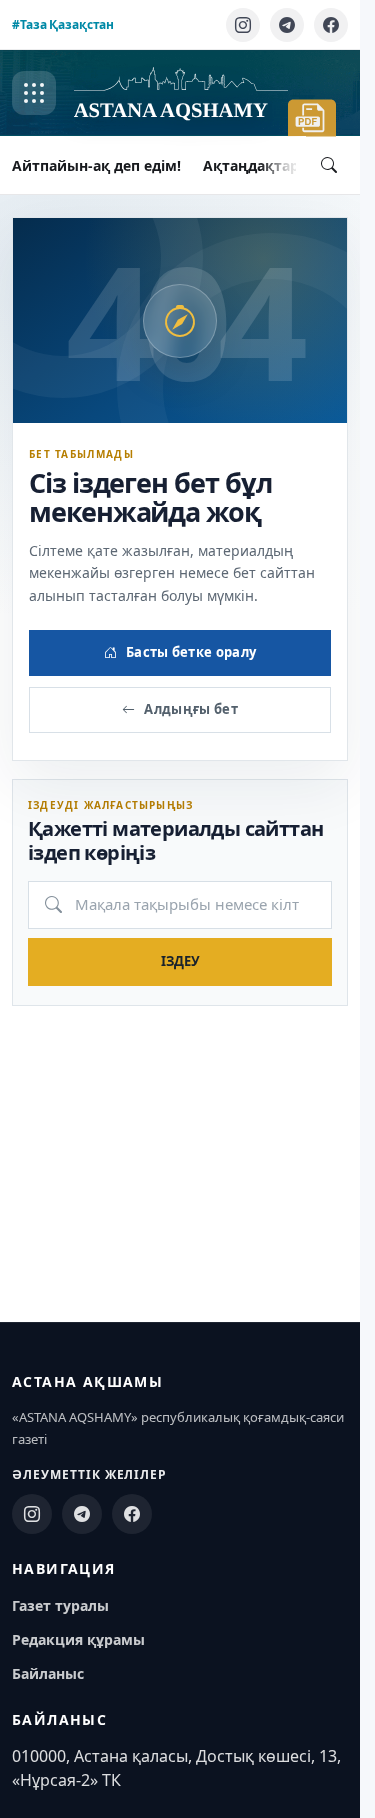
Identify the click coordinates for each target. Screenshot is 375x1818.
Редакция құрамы (78, 1639)
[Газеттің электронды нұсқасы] (312, 118)
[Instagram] (243, 25)
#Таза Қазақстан (63, 24)
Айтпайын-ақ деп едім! (96, 165)
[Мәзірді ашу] (34, 93)
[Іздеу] (329, 165)
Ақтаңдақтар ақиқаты (285, 165)
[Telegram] (287, 25)
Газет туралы (60, 1605)
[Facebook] (331, 25)
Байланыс (48, 1673)
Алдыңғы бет (191, 709)
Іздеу (180, 961)
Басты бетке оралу (191, 652)
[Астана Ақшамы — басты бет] (181, 93)
